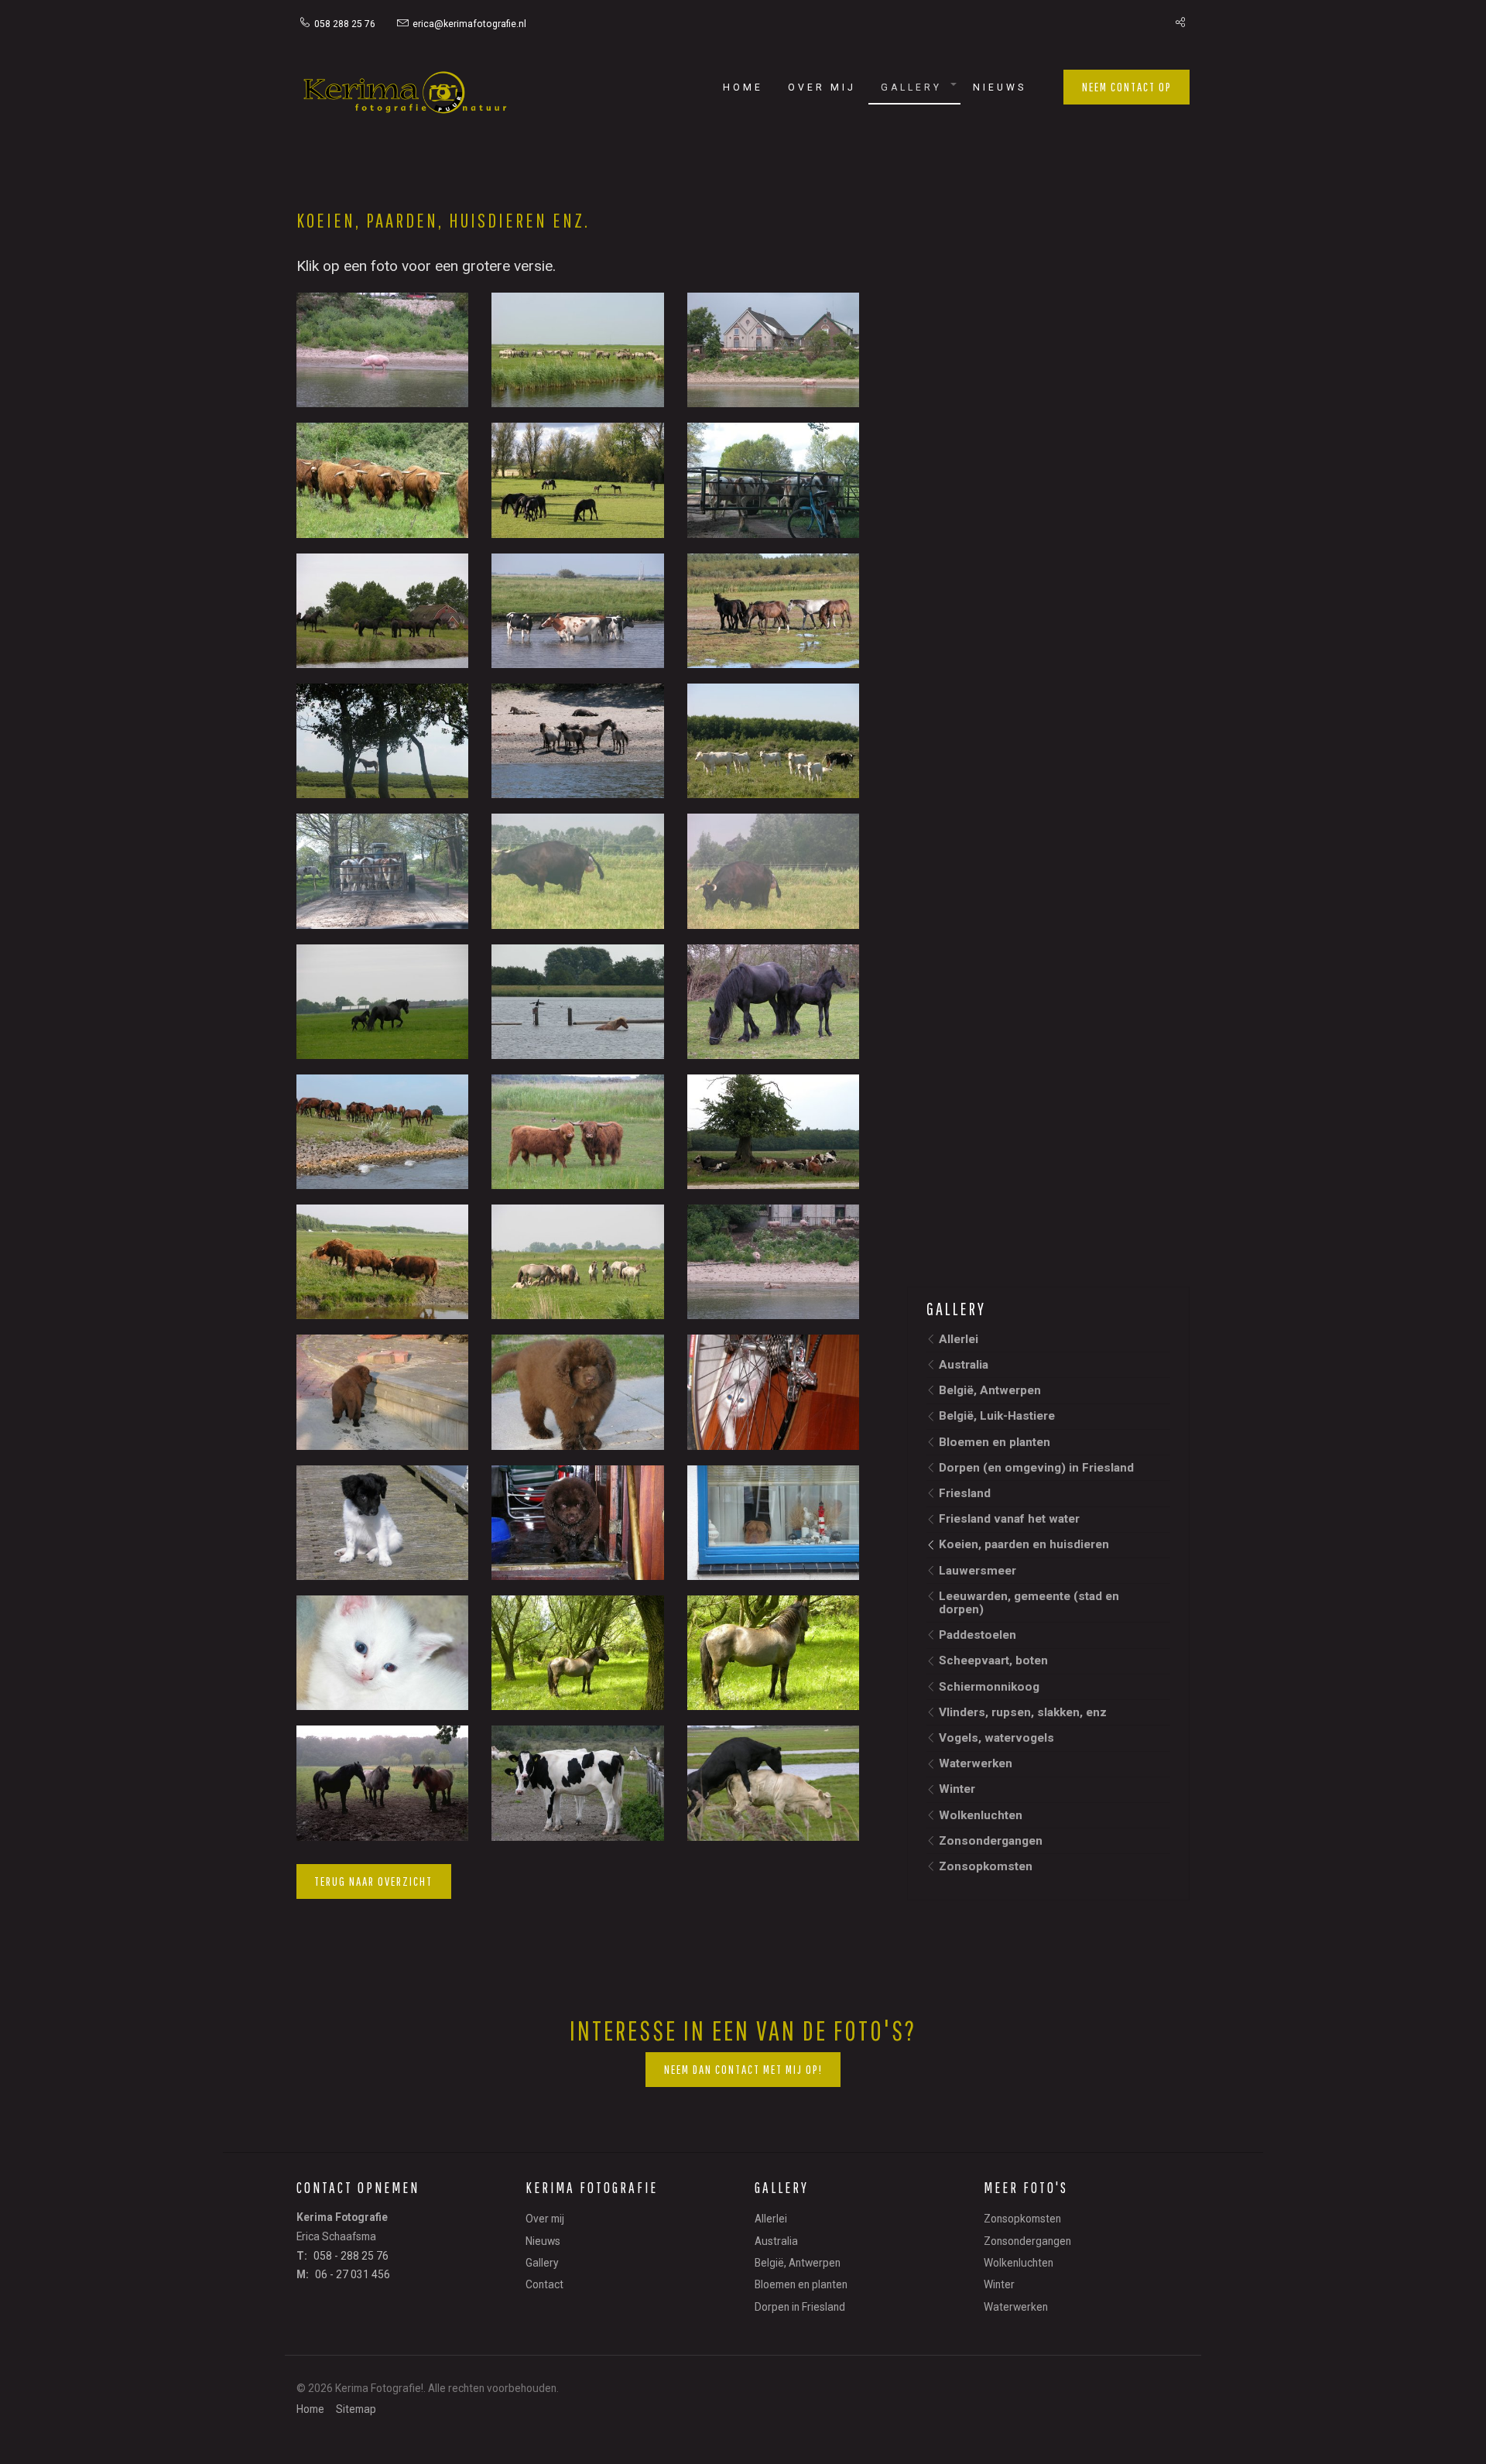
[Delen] (1176, 23)
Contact (544, 2284)
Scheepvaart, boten (993, 1660)
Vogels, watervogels (996, 1738)
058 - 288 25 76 (351, 2256)
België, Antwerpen (990, 1390)
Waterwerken (976, 1763)
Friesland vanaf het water (1009, 1519)
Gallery (911, 87)
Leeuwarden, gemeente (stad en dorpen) (1029, 1603)
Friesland (965, 1493)
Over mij (822, 87)
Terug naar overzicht (373, 1881)
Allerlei (959, 1339)
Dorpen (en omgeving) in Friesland (1036, 1468)
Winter (957, 1789)
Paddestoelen (978, 1635)
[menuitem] (345, 23)
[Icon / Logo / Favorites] (405, 96)
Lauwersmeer (978, 1571)
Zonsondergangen (991, 1841)
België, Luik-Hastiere (997, 1416)
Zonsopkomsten (986, 1866)
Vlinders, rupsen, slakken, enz (1023, 1712)
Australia (964, 1365)
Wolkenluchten (981, 1815)
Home (743, 87)
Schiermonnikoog (989, 1687)
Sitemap (356, 2410)
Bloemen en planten (995, 1442)
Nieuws (1000, 87)
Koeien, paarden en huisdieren (1024, 1544)
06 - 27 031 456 (353, 2274)
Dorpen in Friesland (800, 2307)
